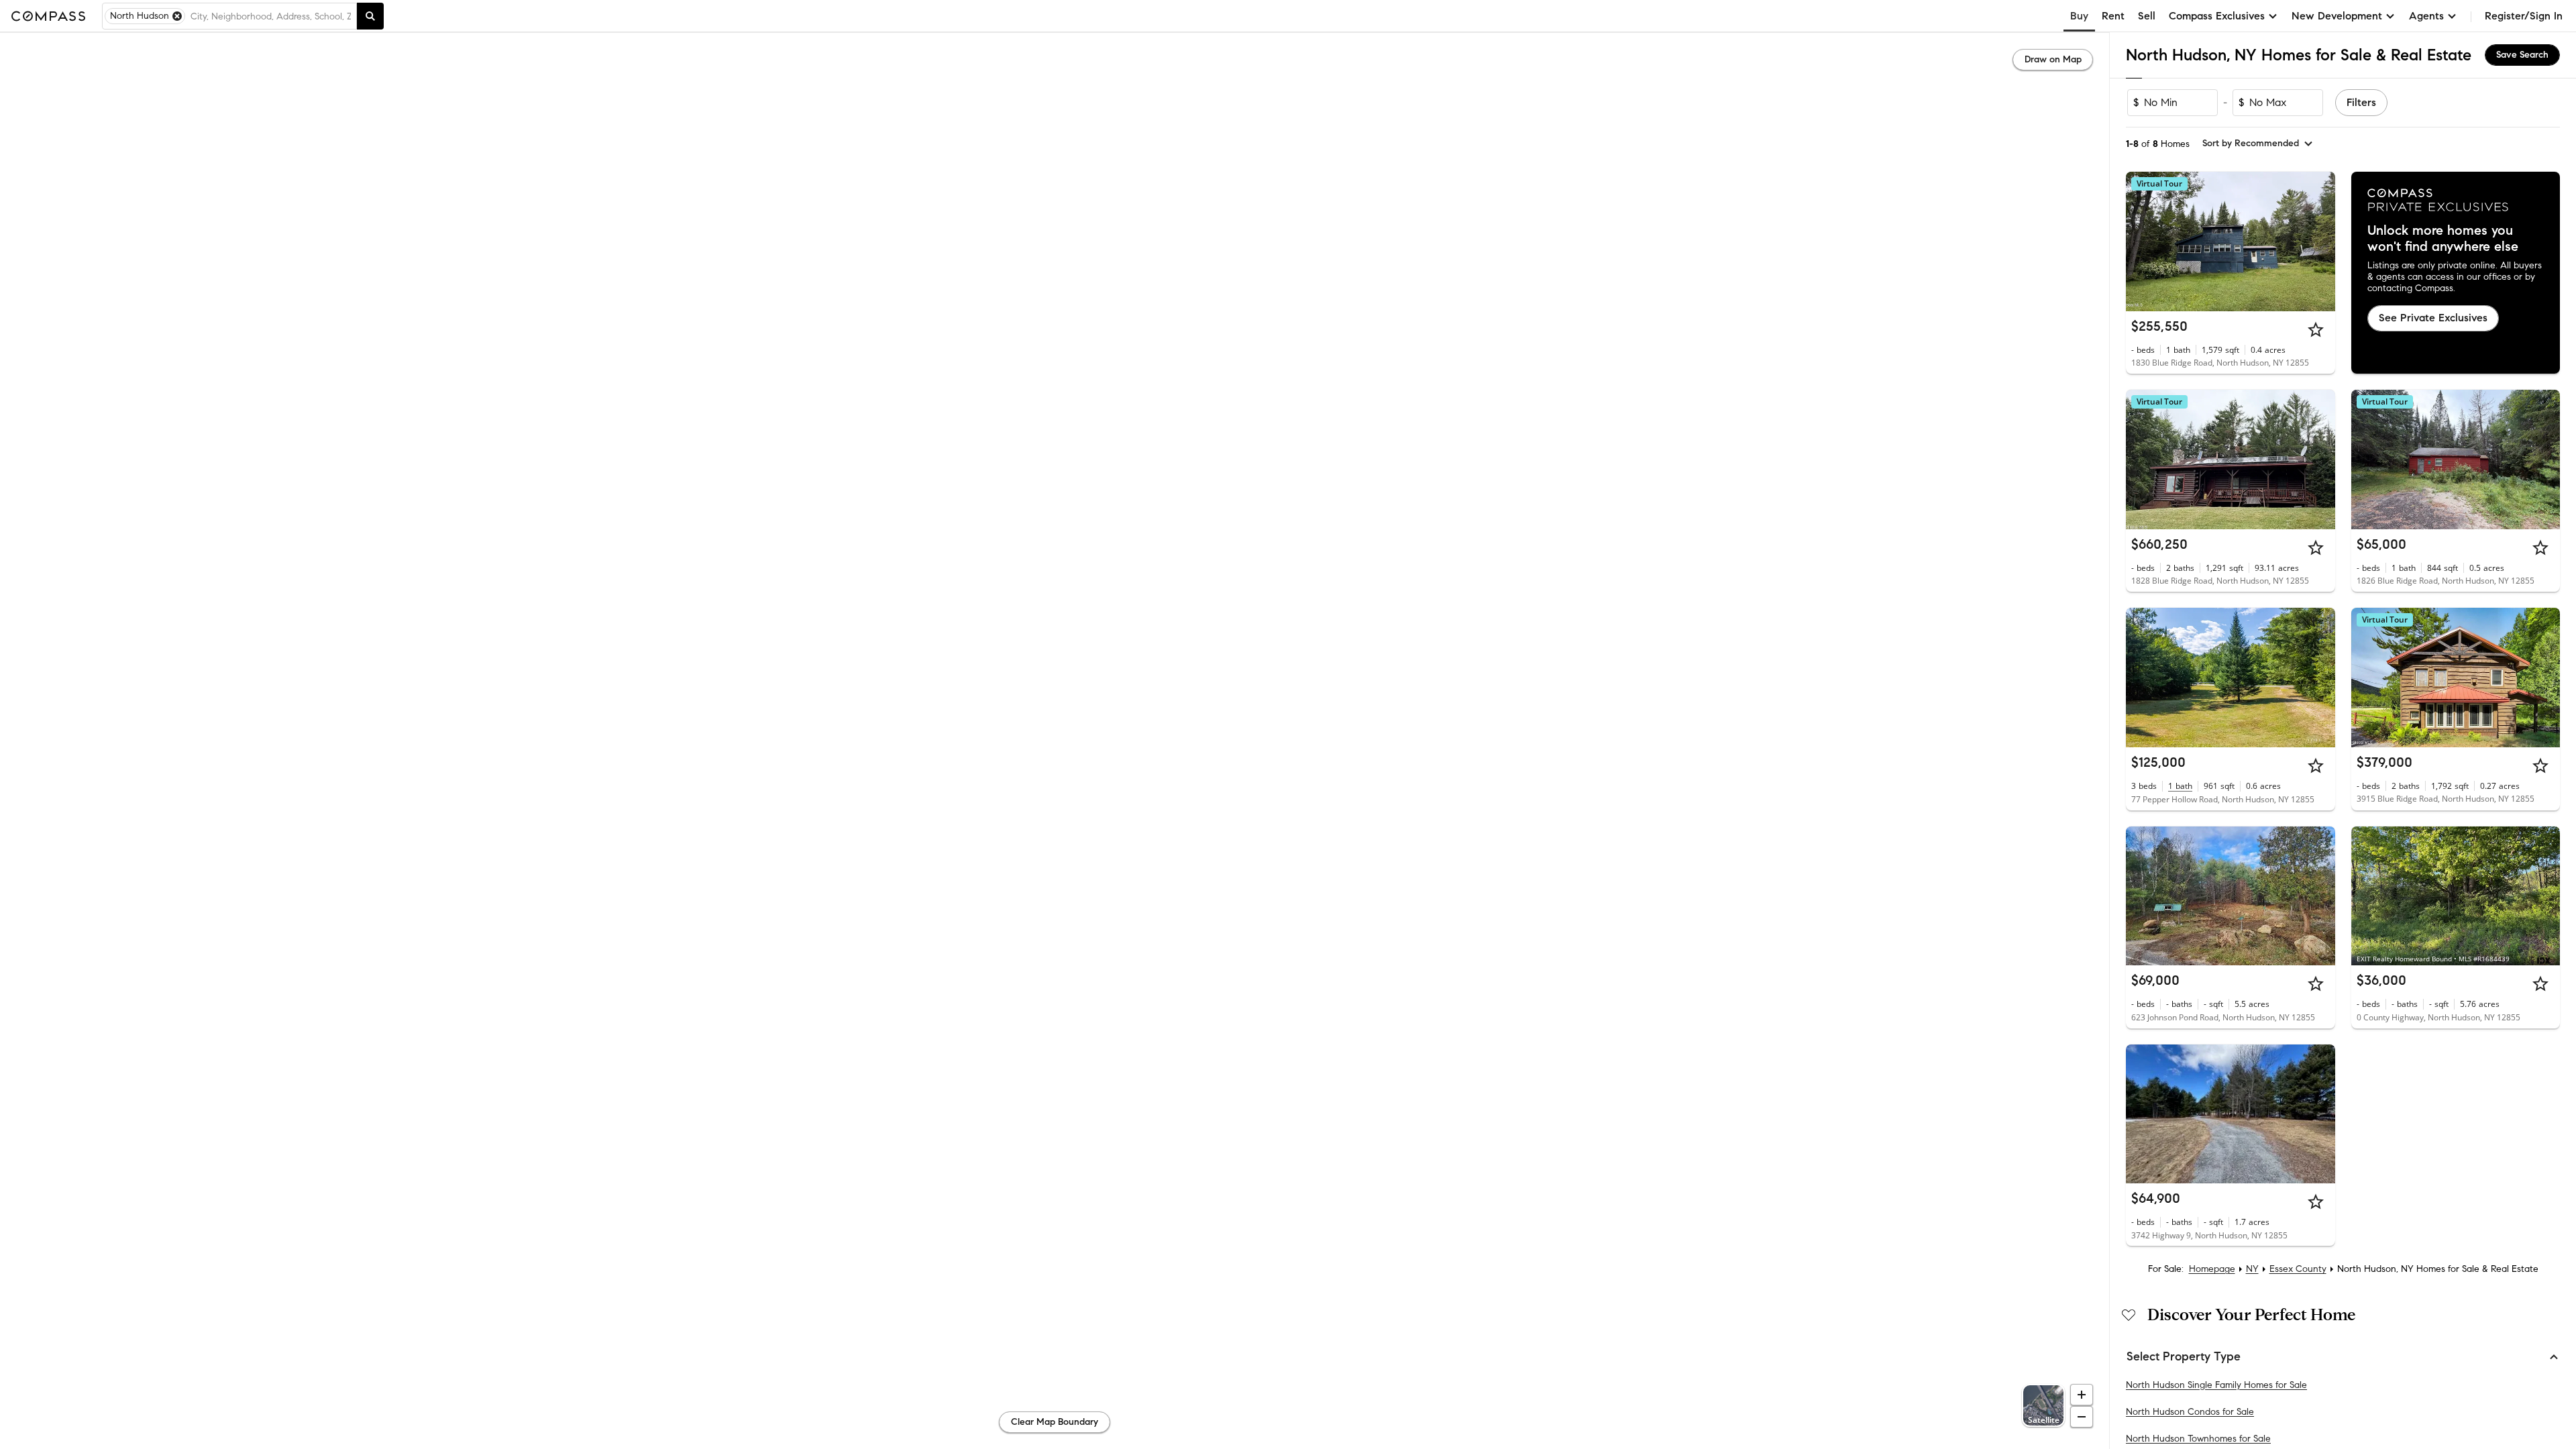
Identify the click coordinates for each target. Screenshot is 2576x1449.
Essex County (2298, 1269)
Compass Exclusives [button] (2217, 16)
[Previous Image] (2142, 241)
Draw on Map (2053, 59)
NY (2252, 1269)
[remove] (177, 16)
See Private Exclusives (2433, 318)
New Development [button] (2337, 16)
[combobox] (271, 16)
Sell (2147, 16)
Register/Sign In (2524, 16)
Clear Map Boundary (1055, 1422)
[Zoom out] (2082, 1417)
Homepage (2212, 1269)
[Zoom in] (2082, 1395)
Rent (2113, 16)
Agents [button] (2426, 16)
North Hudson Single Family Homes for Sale (2216, 1385)
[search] (370, 16)
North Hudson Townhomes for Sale (2198, 1439)
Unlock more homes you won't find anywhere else (2443, 239)
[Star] (2316, 329)
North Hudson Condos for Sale (2190, 1412)
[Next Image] (2319, 241)
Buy (2079, 16)
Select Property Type (2184, 1356)
